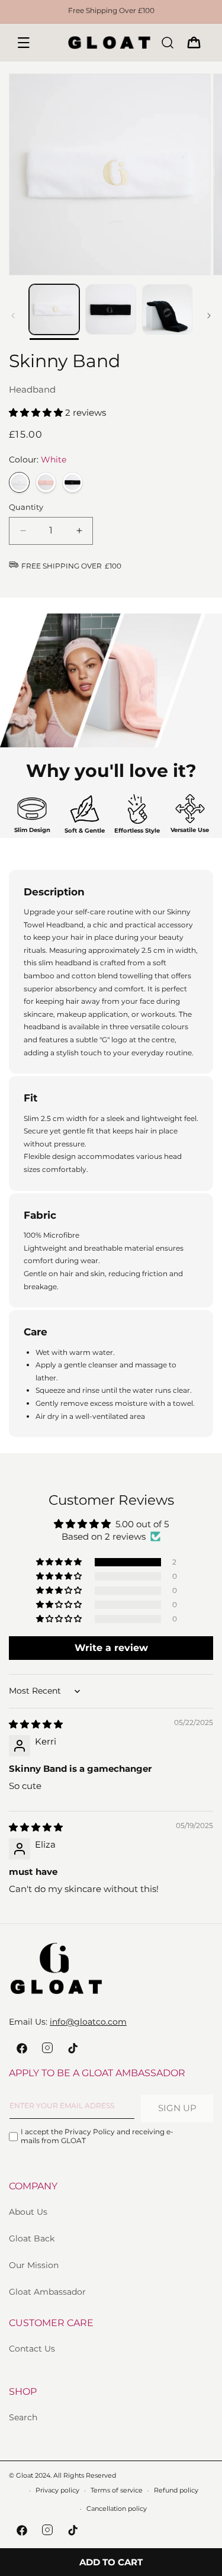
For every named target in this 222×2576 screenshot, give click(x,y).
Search (23, 2417)
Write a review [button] (111, 1648)
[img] (36, 1724)
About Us (28, 2212)
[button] (24, 43)
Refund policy (176, 2490)
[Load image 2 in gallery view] (110, 309)
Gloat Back (32, 2238)
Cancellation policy (117, 2508)
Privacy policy (57, 2490)
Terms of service (117, 2490)
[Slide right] (209, 316)
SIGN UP (177, 2108)
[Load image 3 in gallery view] (167, 309)
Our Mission (34, 2265)
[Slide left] (13, 316)
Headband (32, 389)
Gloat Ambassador (47, 2292)
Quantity (26, 507)
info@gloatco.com (88, 2022)
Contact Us (32, 2349)
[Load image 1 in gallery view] (54, 309)
